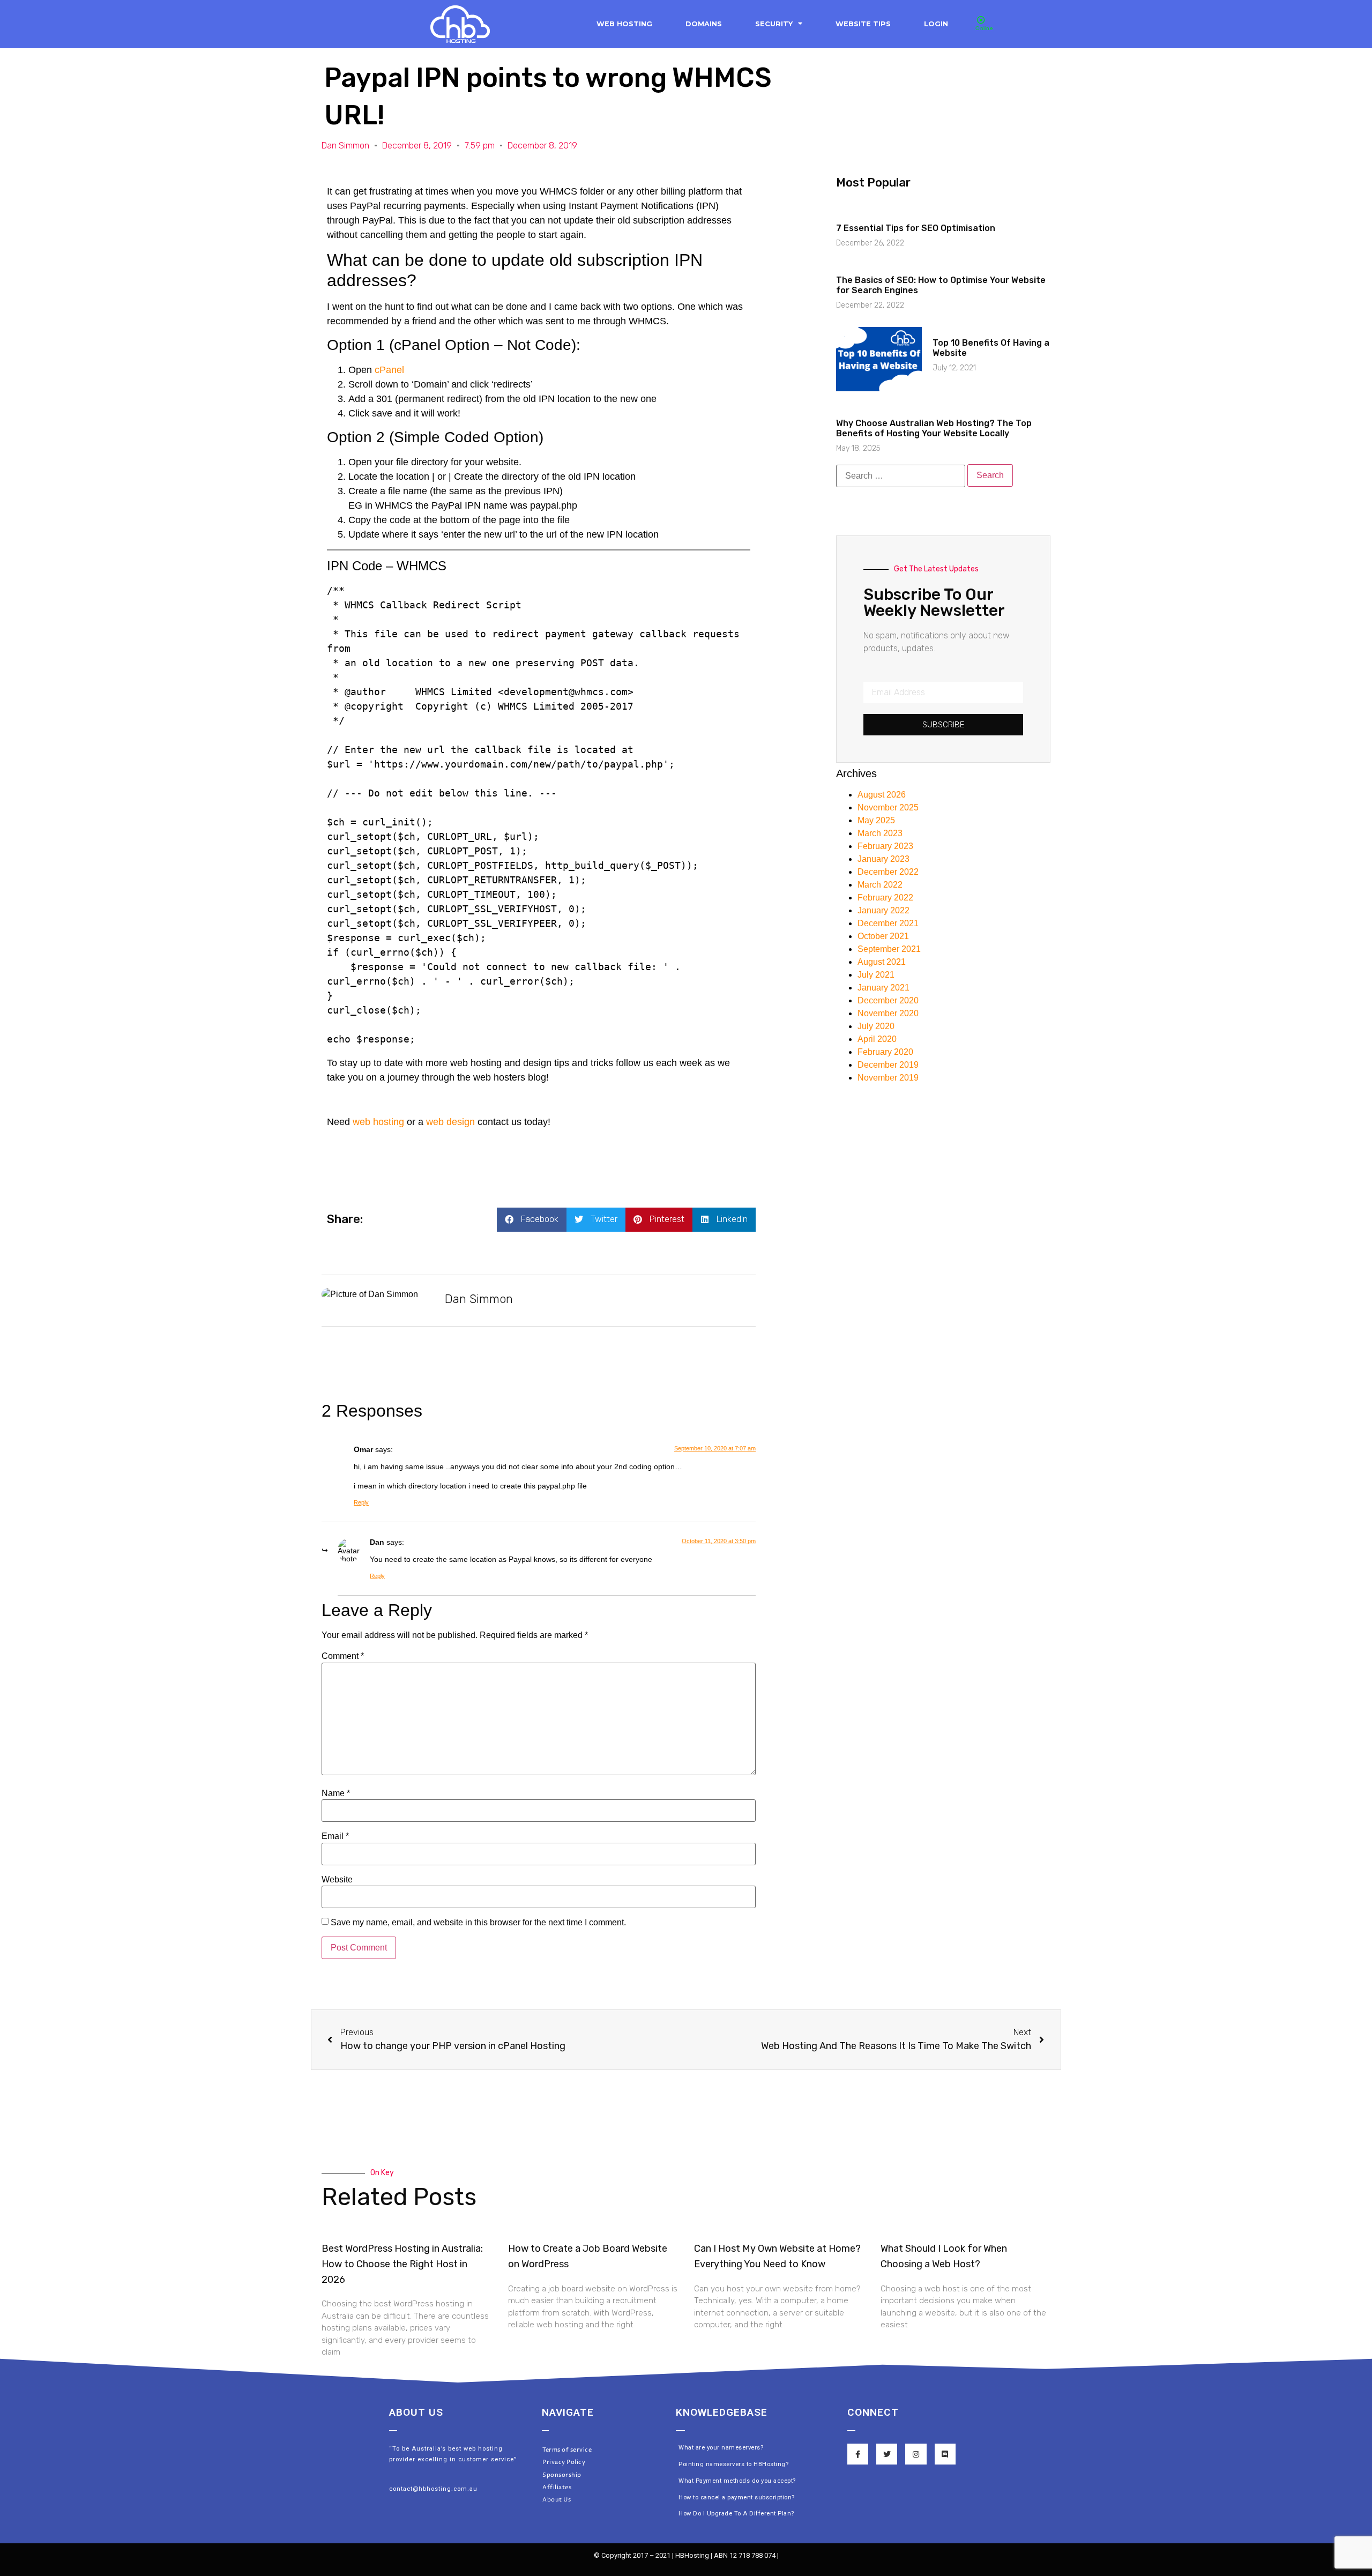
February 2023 (885, 846)
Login (936, 24)
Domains (704, 24)
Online (984, 28)
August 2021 (882, 962)
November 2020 (888, 1013)
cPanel (389, 370)
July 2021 (876, 975)
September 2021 (889, 949)
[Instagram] (916, 2454)
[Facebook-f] (858, 2454)
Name (336, 1793)
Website (337, 1880)
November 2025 (888, 807)
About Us (557, 2500)
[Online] (981, 20)
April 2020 (877, 1039)
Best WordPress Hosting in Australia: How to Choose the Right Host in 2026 (402, 2264)
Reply (361, 1502)
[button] (532, 1220)
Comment (343, 1656)
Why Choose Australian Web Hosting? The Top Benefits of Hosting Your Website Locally (934, 428)
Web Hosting (624, 24)
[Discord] (945, 2454)
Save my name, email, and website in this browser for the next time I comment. (478, 1923)
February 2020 (885, 1052)
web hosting (378, 1122)
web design (450, 1122)
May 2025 (876, 820)
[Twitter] (887, 2454)
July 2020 (876, 1026)
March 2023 (880, 833)
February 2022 (885, 898)
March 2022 (880, 885)
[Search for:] (901, 476)
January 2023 (883, 859)
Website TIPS (863, 24)
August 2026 (882, 795)
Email (335, 1836)
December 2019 (888, 1065)
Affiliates (557, 2487)
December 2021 (888, 923)
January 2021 (883, 988)
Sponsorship (562, 2475)
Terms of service (567, 2450)
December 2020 (888, 1000)
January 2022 (883, 910)
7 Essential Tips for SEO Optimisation (916, 228)
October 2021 (883, 936)
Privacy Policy (564, 2462)
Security (774, 24)
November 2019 (888, 1078)
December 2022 (888, 872)
